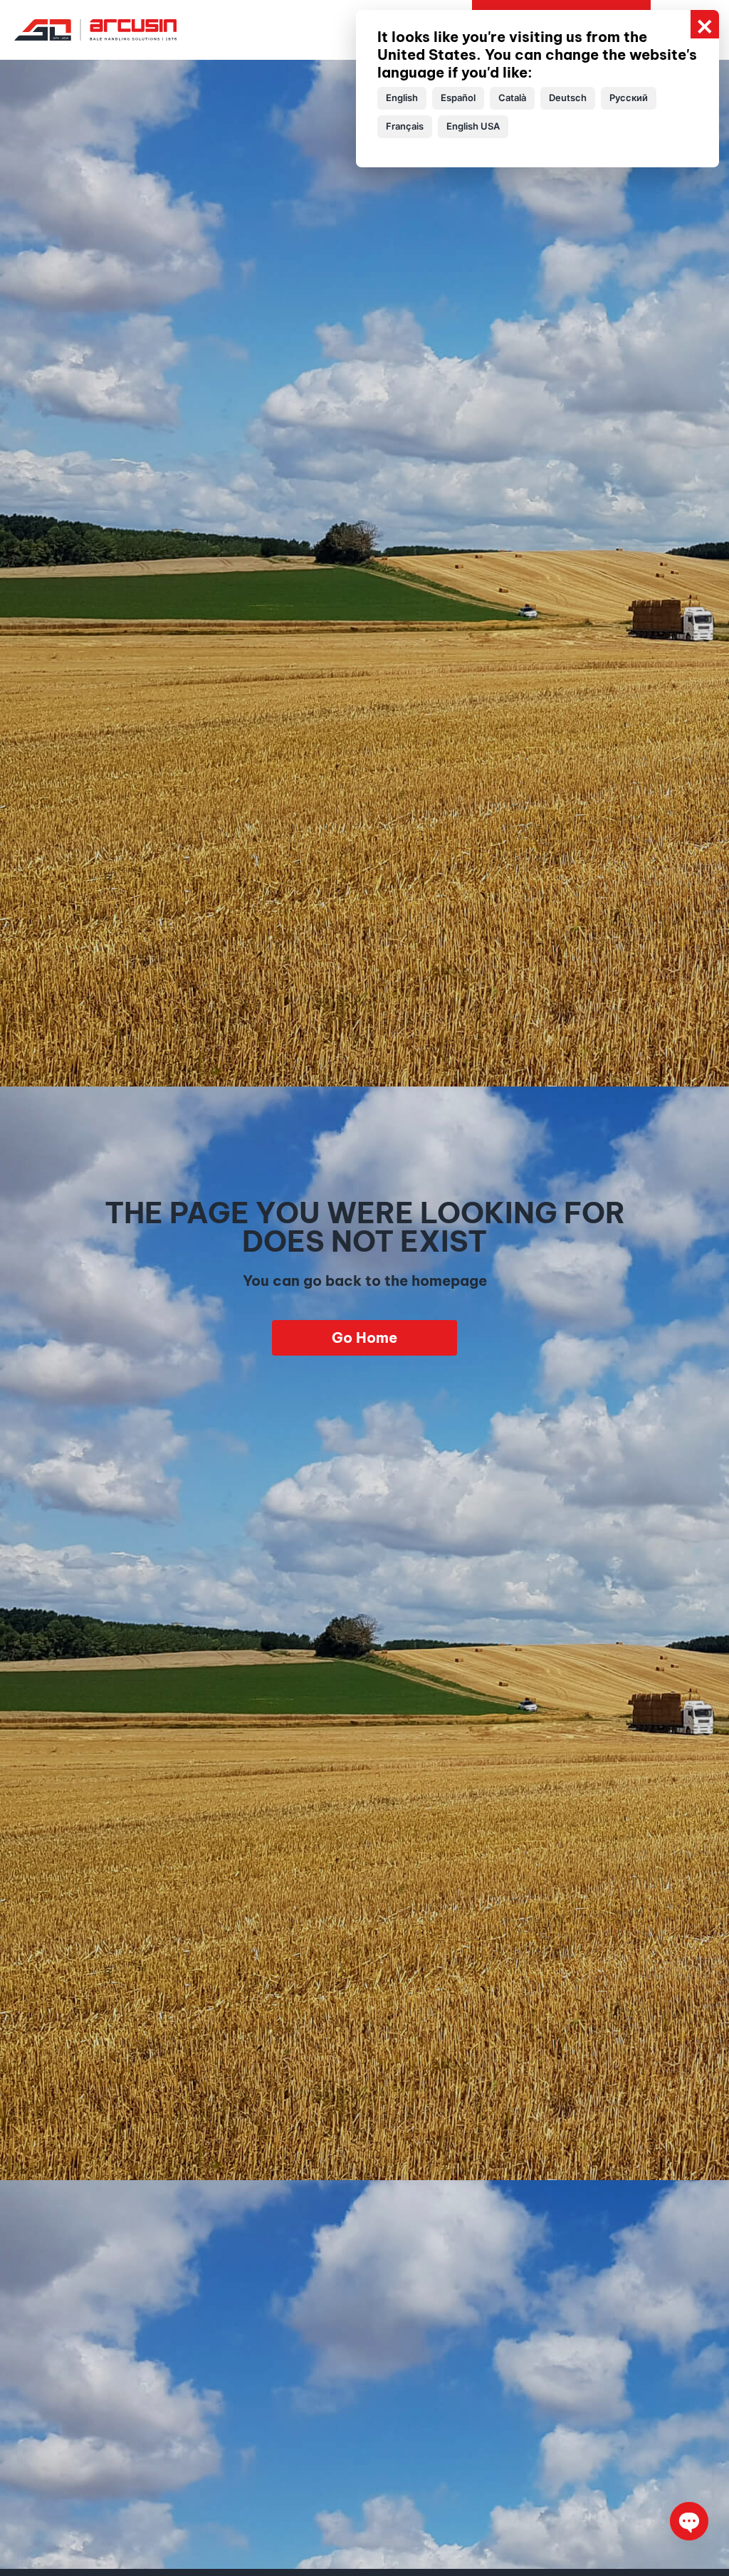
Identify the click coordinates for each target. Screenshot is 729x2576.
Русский (629, 98)
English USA (473, 126)
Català (512, 98)
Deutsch (568, 98)
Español (458, 98)
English (402, 98)
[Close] (705, 24)
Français (405, 126)
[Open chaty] (689, 2521)
